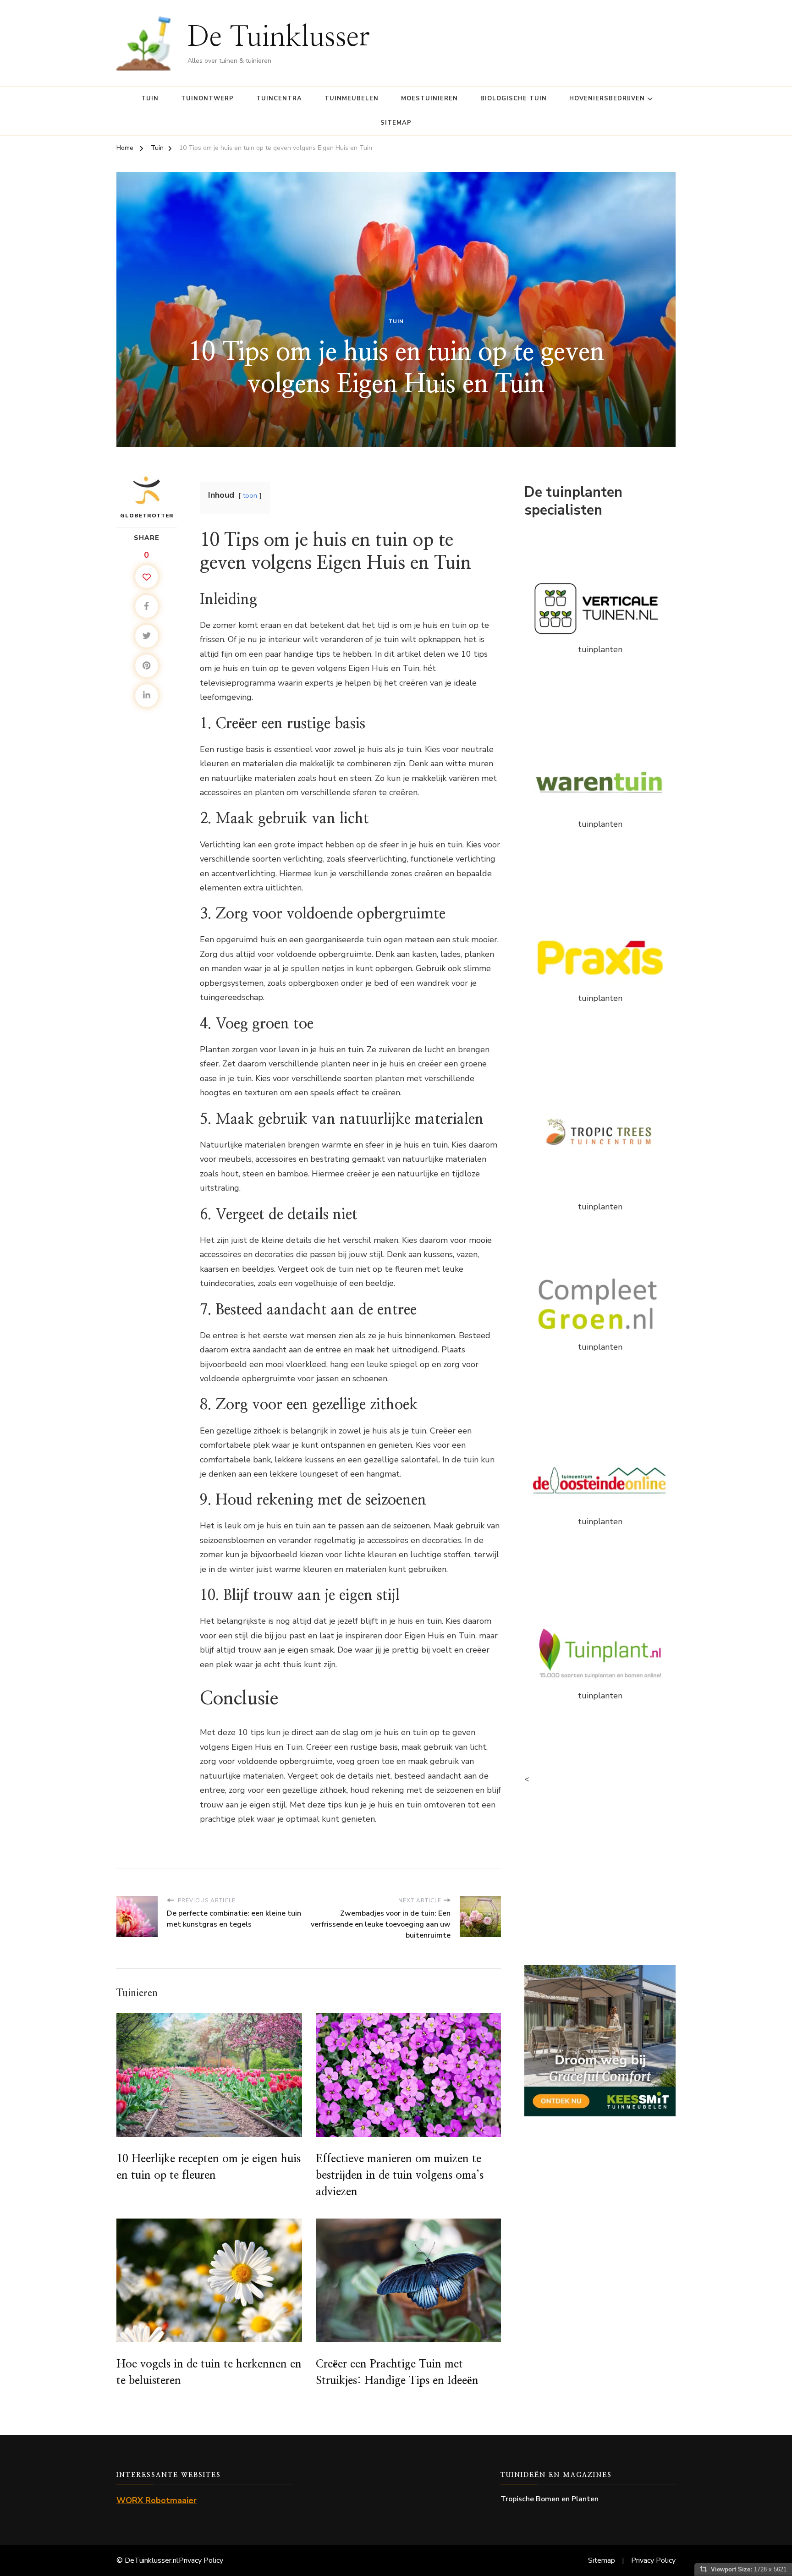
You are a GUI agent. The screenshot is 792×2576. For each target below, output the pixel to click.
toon (250, 495)
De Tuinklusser (279, 37)
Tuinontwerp (207, 99)
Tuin (150, 99)
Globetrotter (147, 516)
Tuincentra (279, 99)
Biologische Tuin (514, 99)
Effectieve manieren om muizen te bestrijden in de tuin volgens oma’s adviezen (400, 2175)
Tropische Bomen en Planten (550, 2499)
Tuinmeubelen (352, 99)
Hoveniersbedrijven (607, 99)
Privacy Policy (201, 2560)
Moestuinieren (429, 99)
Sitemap (396, 123)
